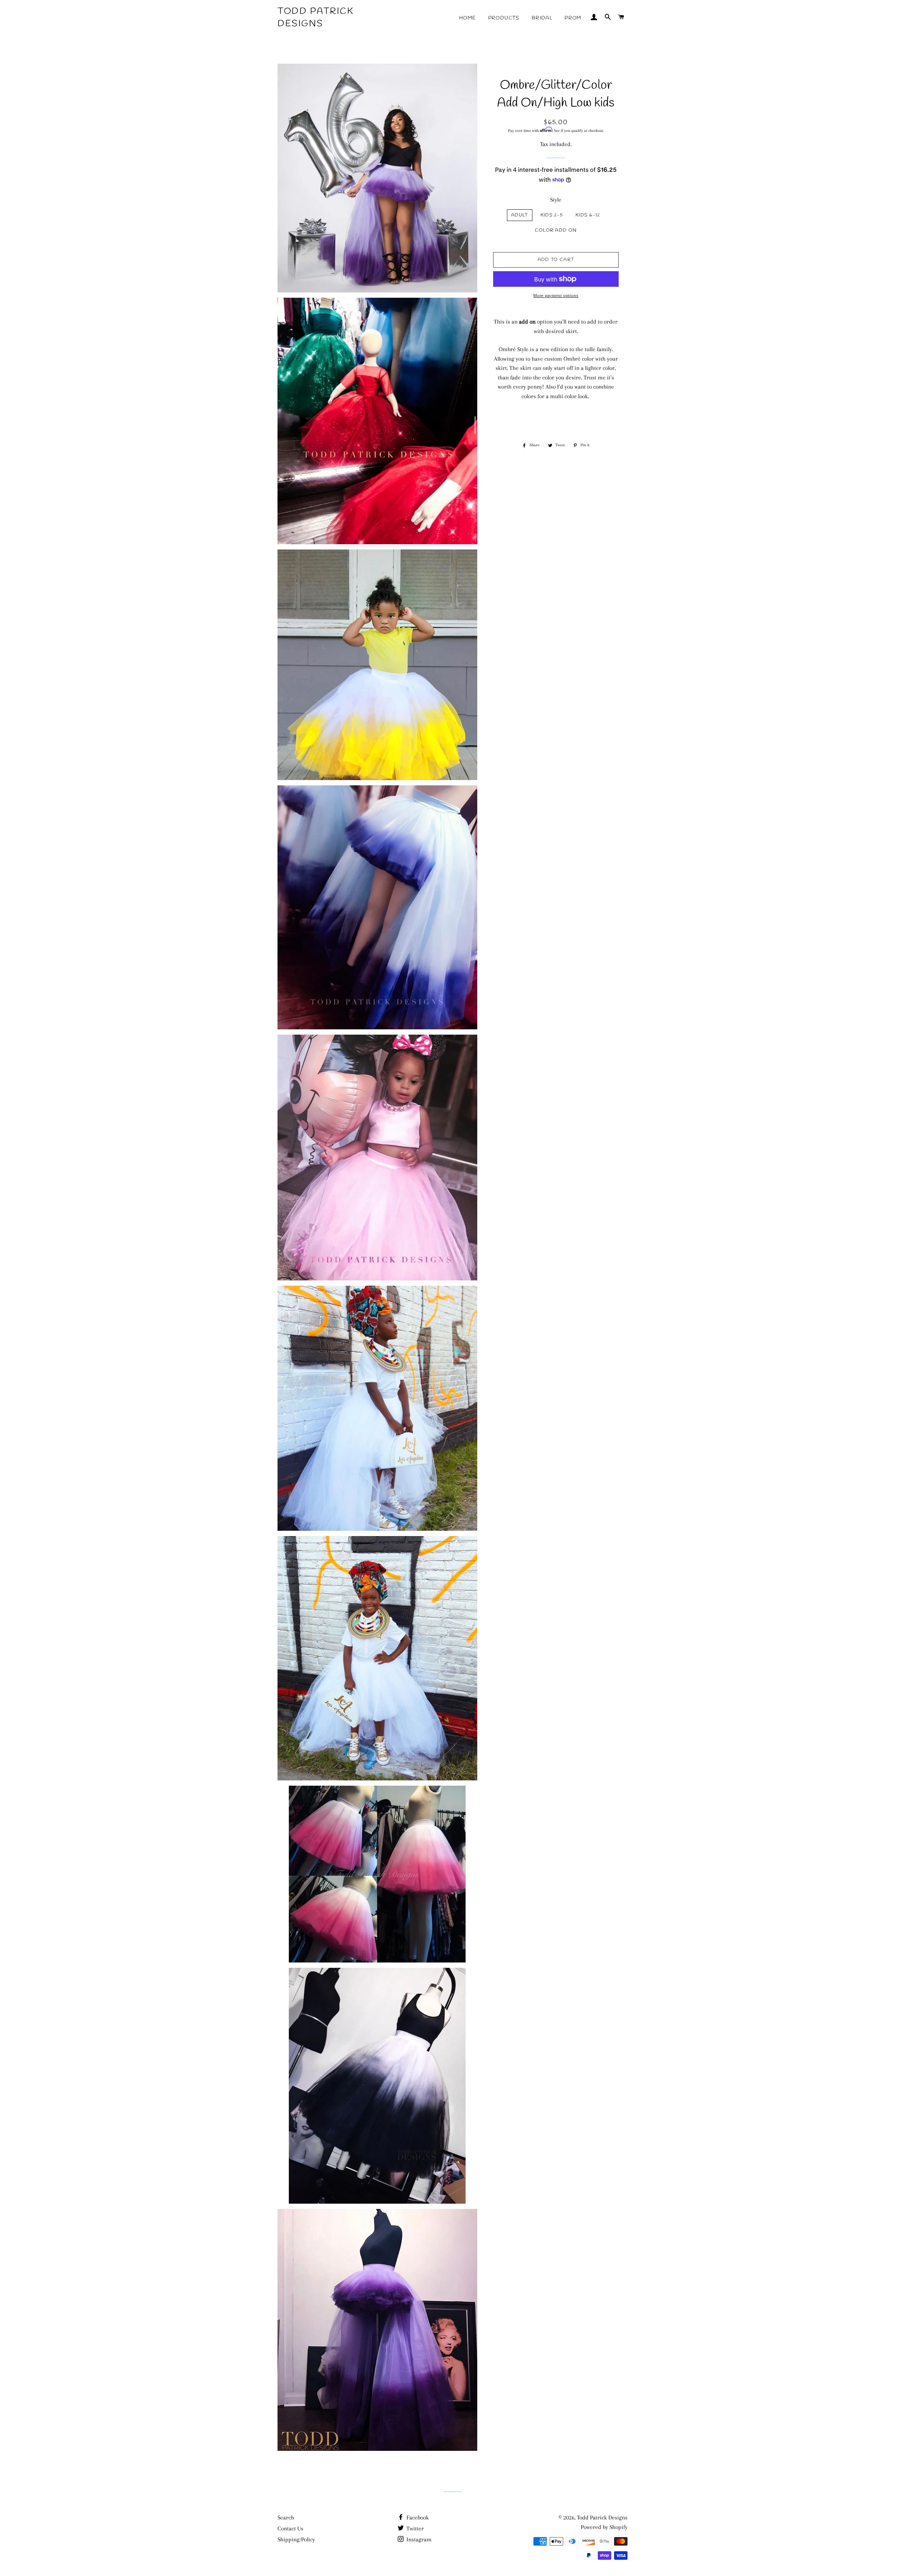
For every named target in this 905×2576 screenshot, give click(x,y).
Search (286, 2517)
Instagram (418, 2539)
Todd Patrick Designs (316, 18)
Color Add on (556, 230)
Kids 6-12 (588, 215)
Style (556, 200)
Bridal (542, 18)
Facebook (417, 2517)
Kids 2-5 (552, 215)
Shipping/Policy (296, 2539)
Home (468, 18)
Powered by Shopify (604, 2527)
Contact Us (290, 2528)
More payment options (556, 295)
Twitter (414, 2528)
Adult (520, 215)
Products (504, 18)
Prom (573, 18)
